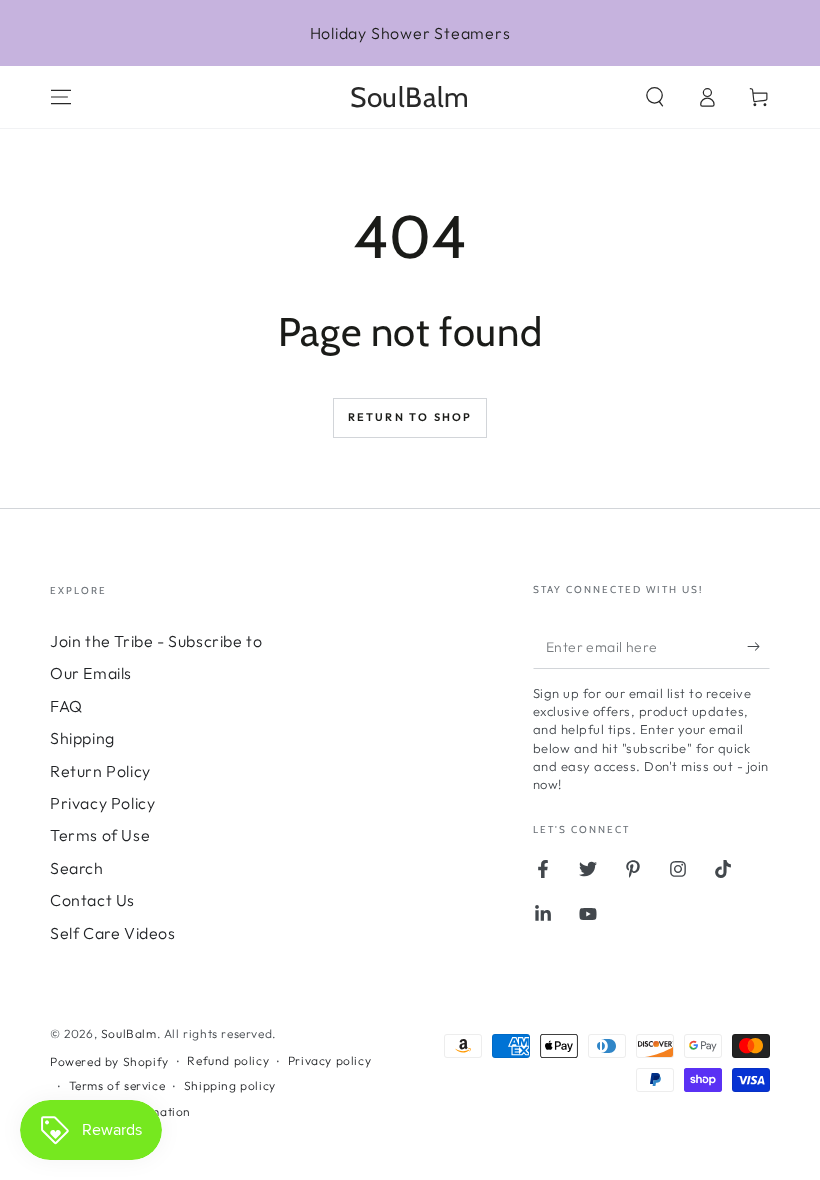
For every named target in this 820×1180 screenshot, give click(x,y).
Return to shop (410, 417)
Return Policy (100, 771)
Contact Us (92, 900)
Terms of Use (100, 835)
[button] (655, 97)
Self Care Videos (113, 933)
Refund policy (228, 1060)
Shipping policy (230, 1085)
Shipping (82, 738)
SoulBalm (129, 1033)
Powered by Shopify (109, 1061)
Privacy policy (329, 1060)
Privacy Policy (102, 803)
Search (77, 868)
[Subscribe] (758, 646)
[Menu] (61, 97)
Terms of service (117, 1085)
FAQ (66, 706)
